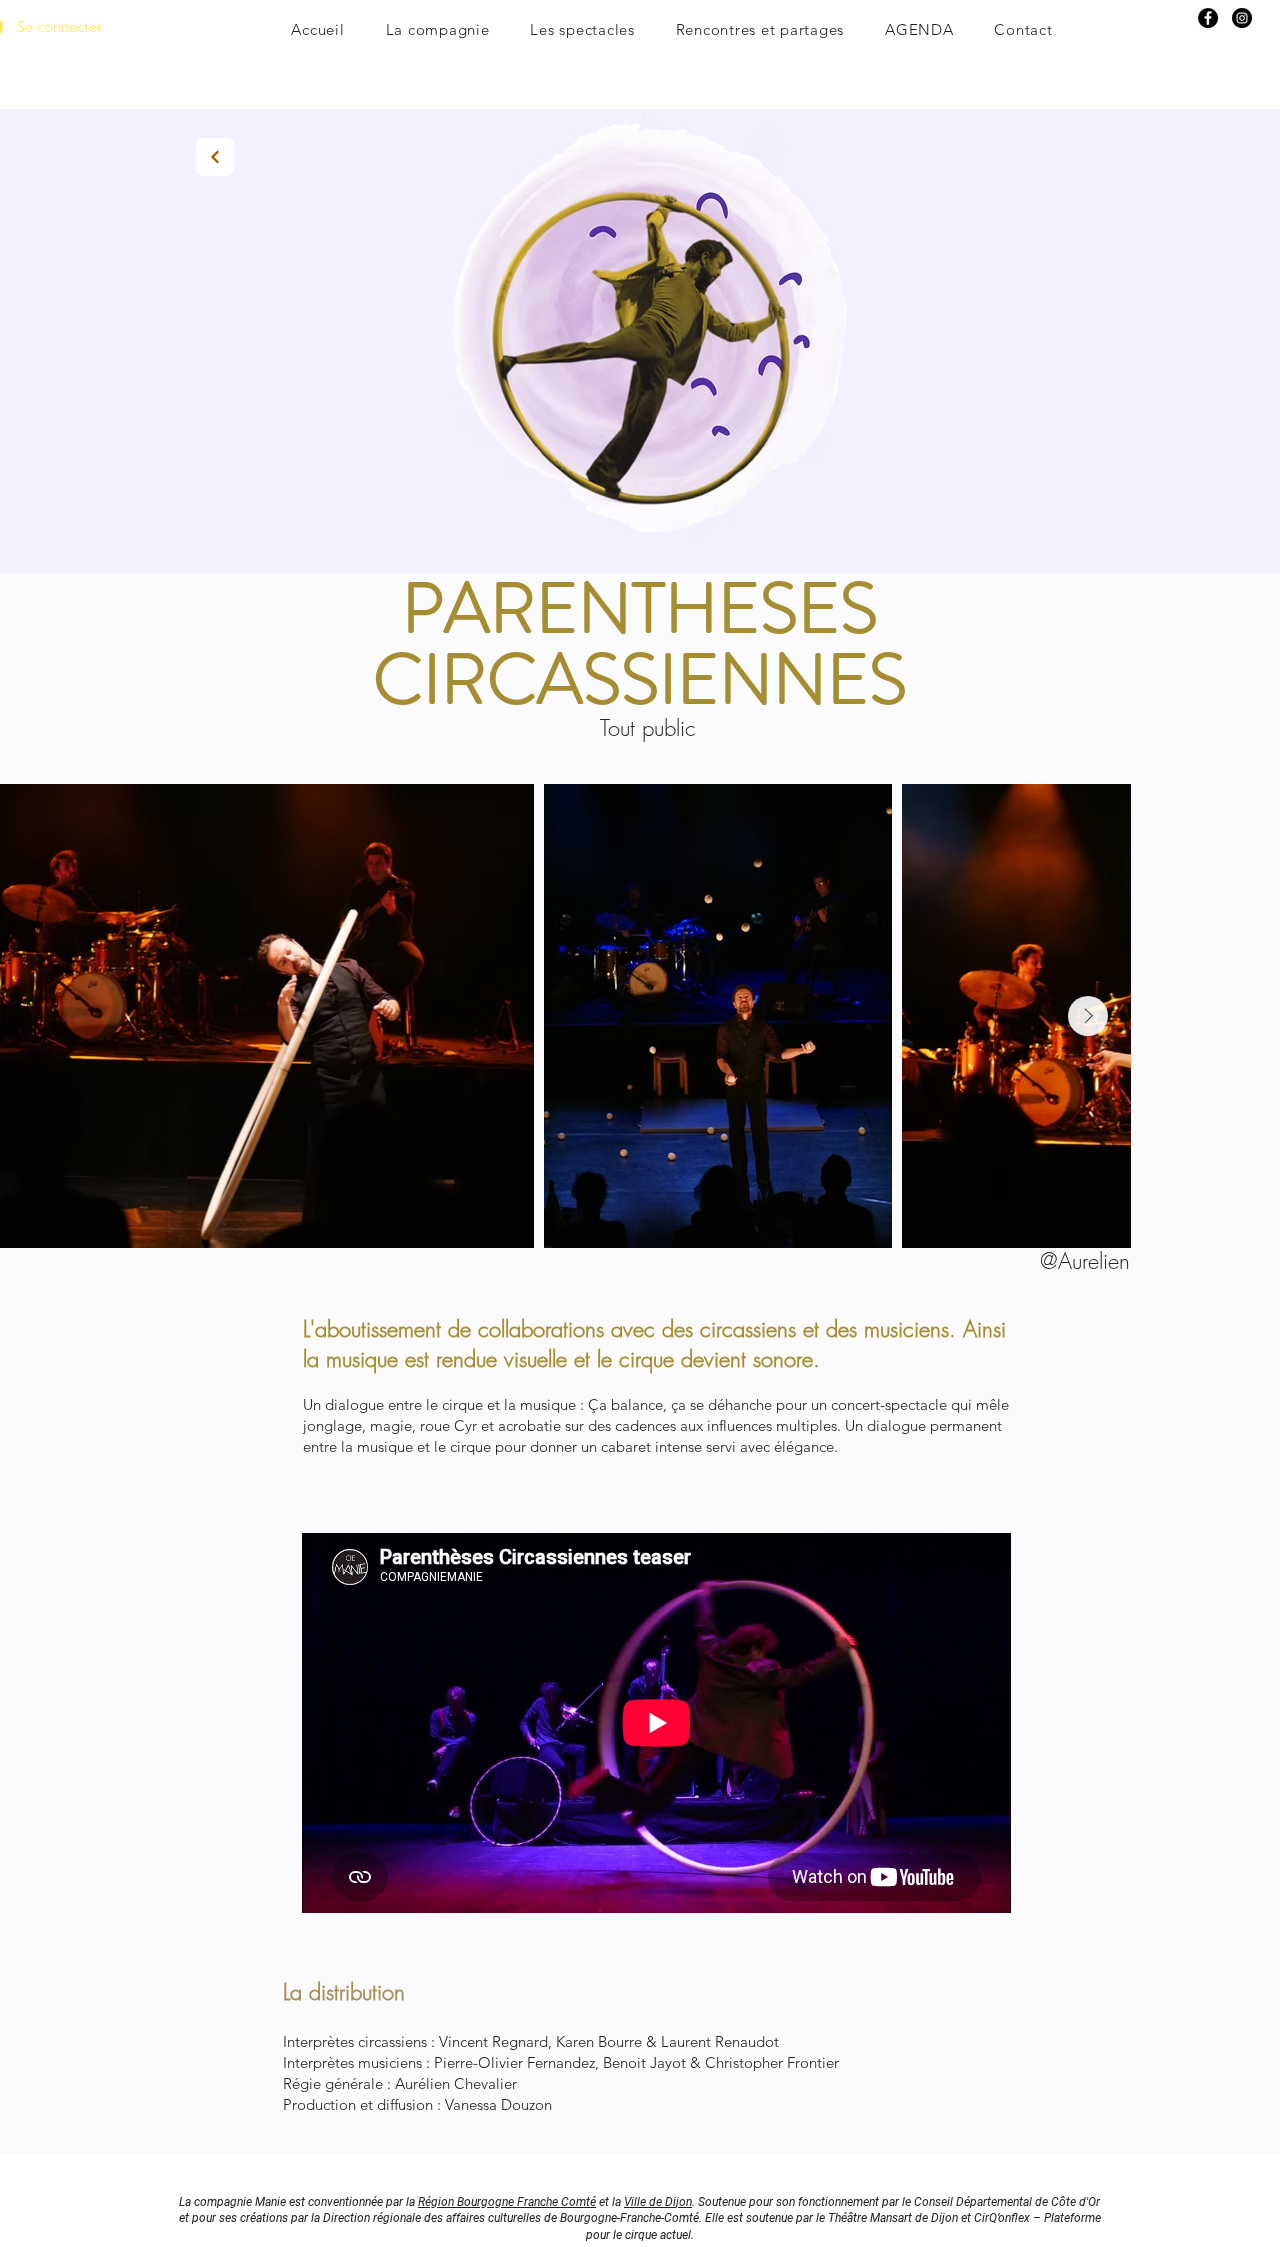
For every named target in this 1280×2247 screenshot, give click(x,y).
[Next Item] (1088, 1016)
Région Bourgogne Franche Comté (507, 2202)
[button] (437, 29)
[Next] (215, 157)
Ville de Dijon (658, 2202)
